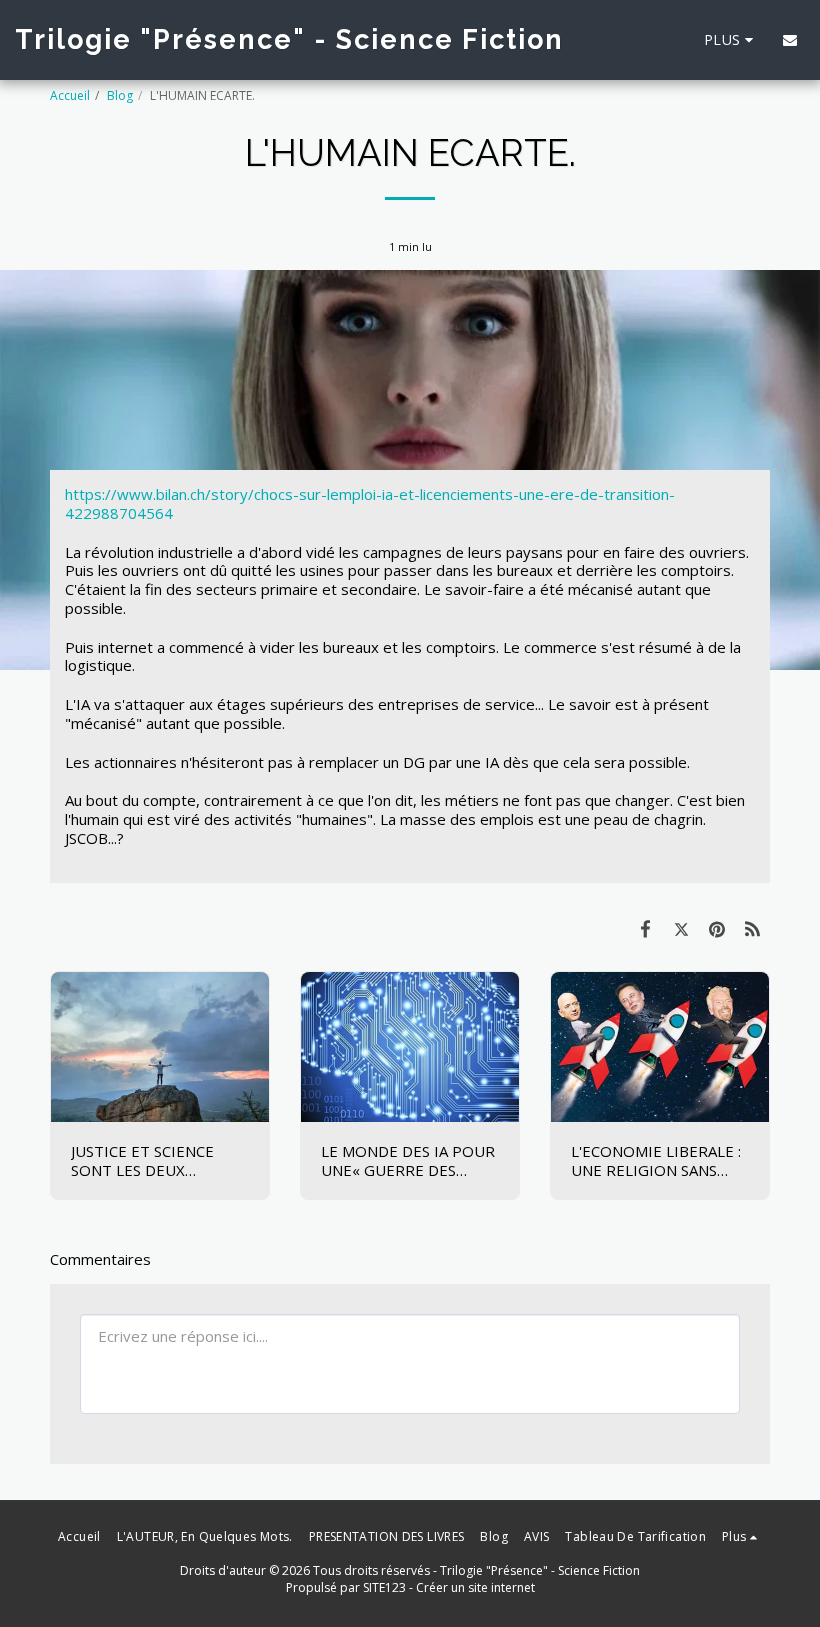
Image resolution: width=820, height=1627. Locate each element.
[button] (790, 40)
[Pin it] (717, 928)
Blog (120, 95)
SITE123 (384, 1587)
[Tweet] (682, 928)
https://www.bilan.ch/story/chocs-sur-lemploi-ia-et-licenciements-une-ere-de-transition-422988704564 (370, 503)
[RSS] (753, 928)
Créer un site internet (475, 1587)
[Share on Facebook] (646, 928)
